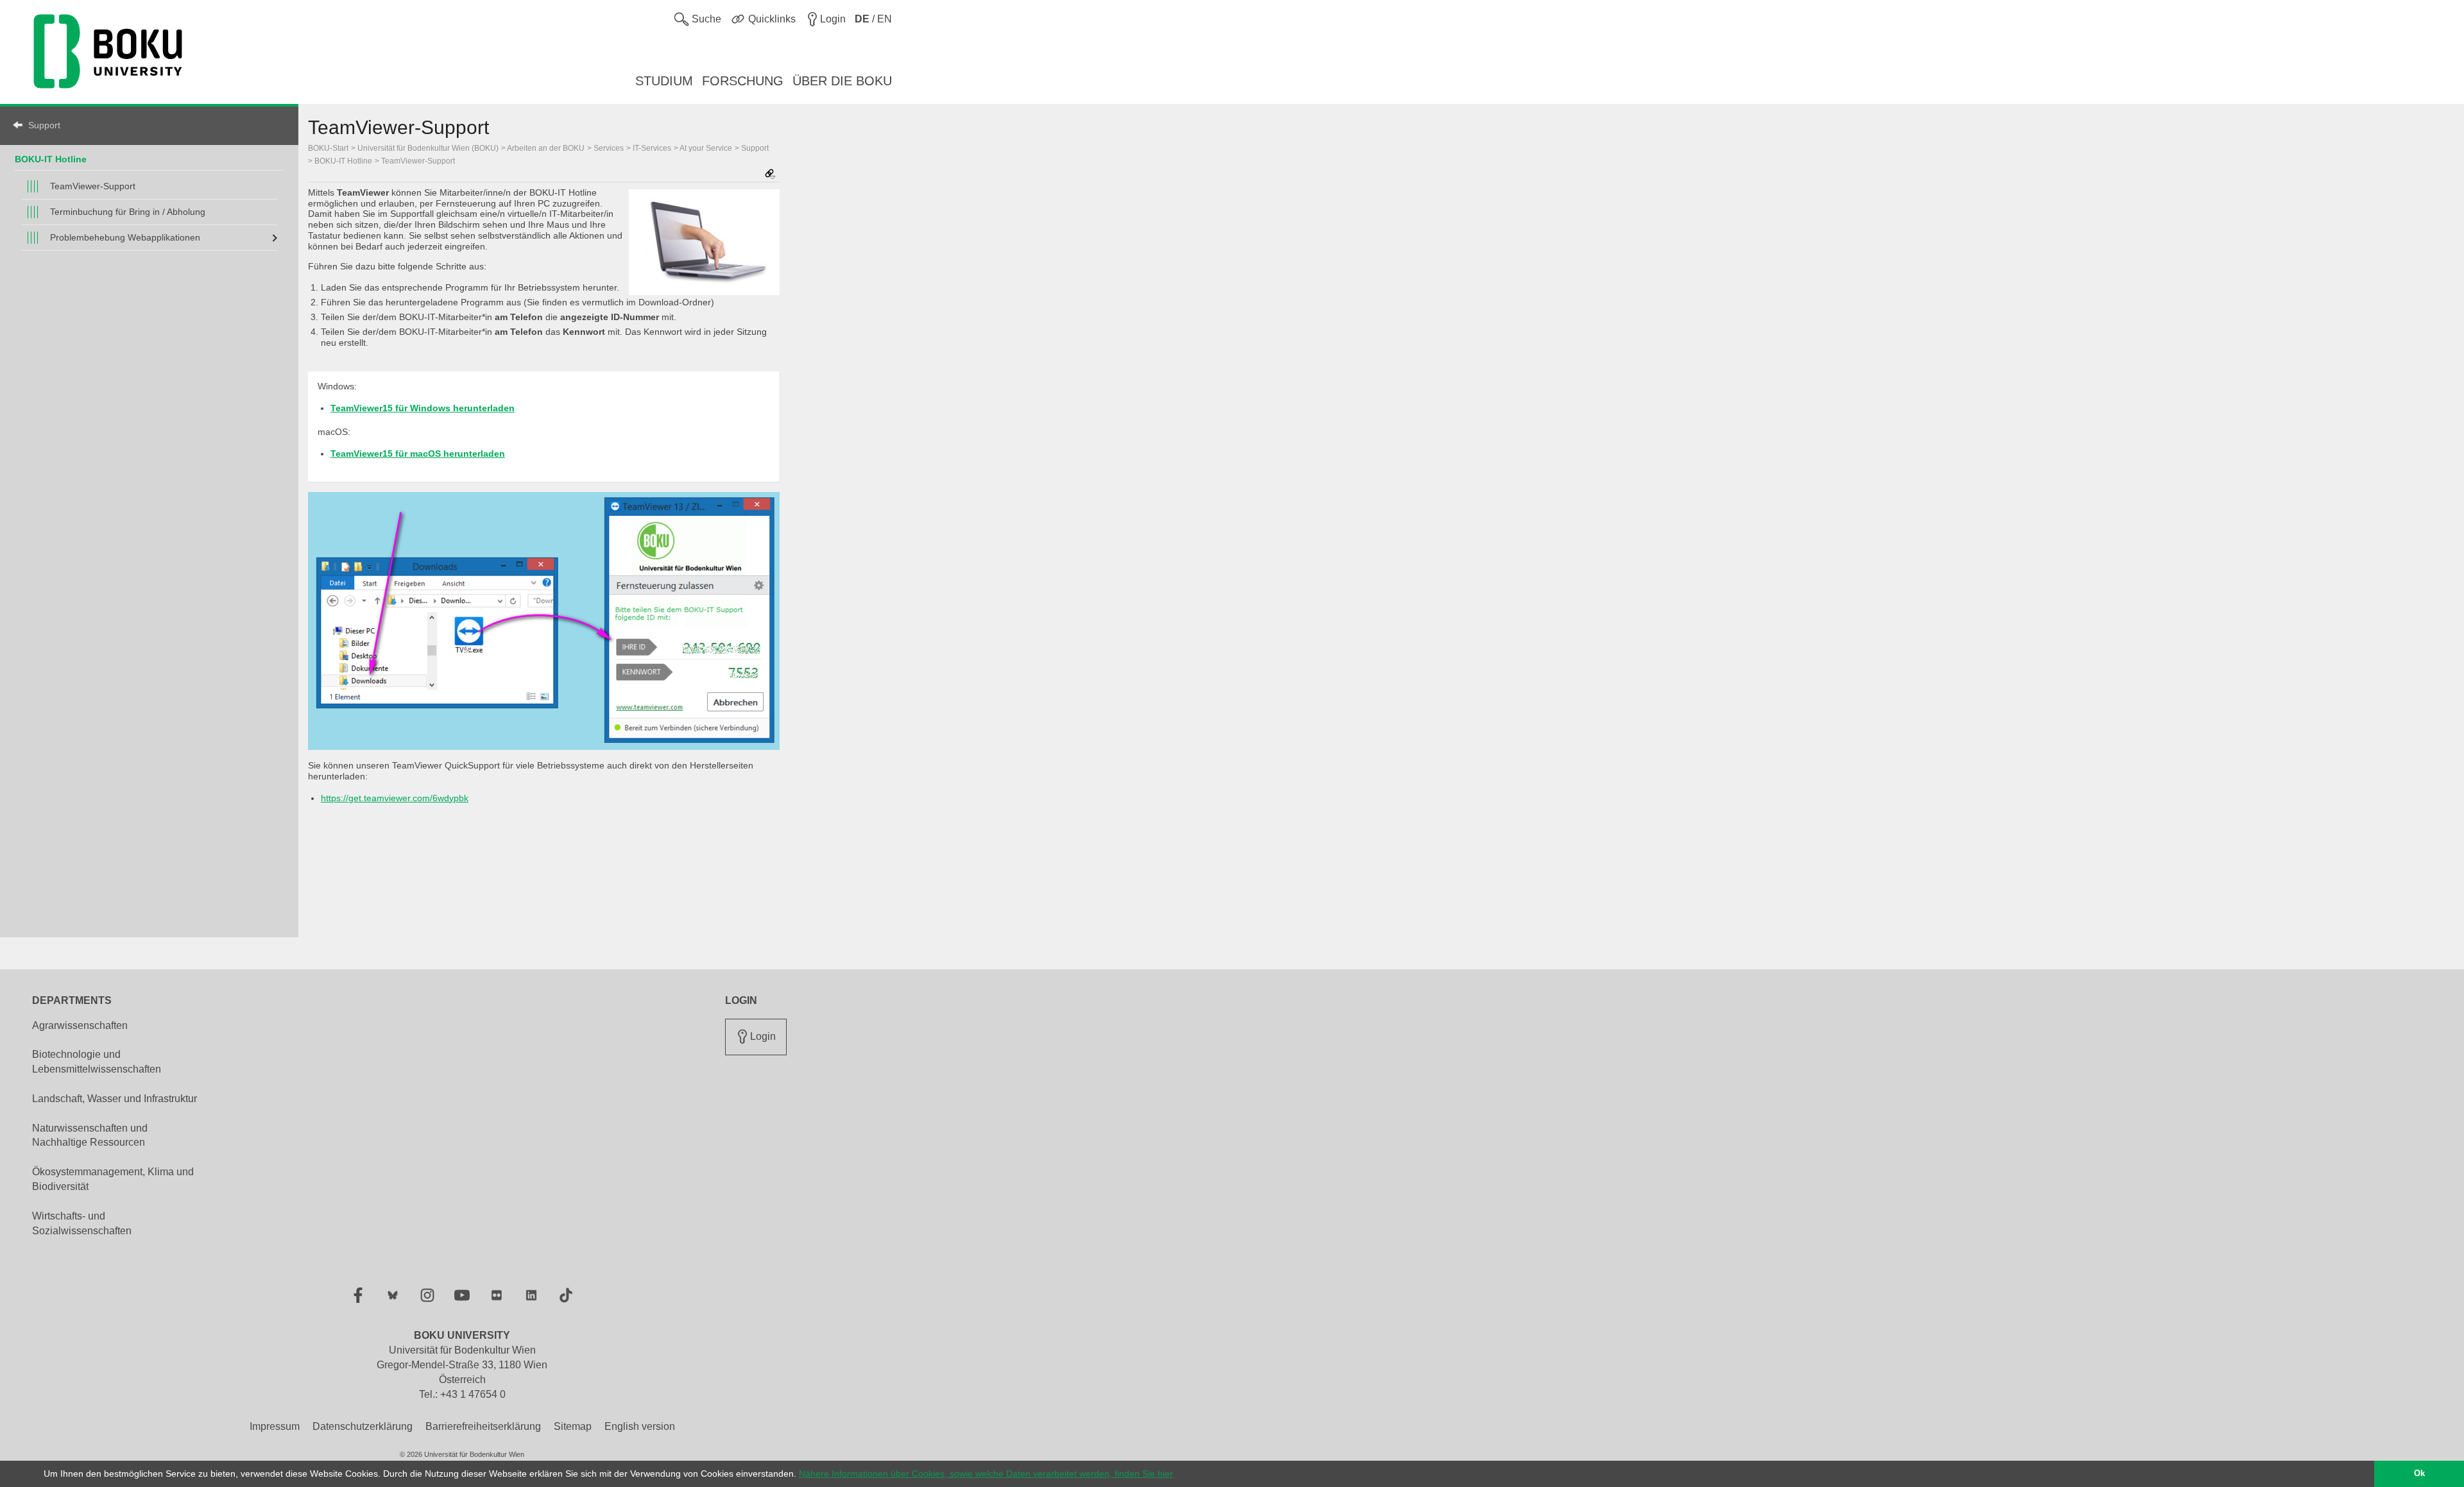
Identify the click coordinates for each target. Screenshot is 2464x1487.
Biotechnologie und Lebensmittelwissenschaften (97, 1062)
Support (44, 125)
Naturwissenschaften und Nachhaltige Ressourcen (90, 1135)
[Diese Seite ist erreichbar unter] (770, 175)
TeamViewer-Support (93, 186)
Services (609, 148)
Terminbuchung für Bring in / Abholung (128, 212)
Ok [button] (2419, 1474)
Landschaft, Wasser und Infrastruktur (115, 1099)
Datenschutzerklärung (363, 1426)
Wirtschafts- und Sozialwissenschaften (82, 1223)
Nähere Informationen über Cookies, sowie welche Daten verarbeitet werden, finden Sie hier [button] (986, 1474)
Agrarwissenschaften (80, 1025)
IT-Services (652, 148)
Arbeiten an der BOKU (546, 148)
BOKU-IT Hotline (51, 159)
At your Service (706, 148)
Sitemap (573, 1426)
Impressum (275, 1426)
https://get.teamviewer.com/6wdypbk (395, 798)
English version (640, 1426)
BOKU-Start (328, 148)
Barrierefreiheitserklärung (483, 1426)
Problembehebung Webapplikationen (125, 237)
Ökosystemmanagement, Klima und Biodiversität (113, 1179)
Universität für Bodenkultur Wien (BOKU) (428, 148)
